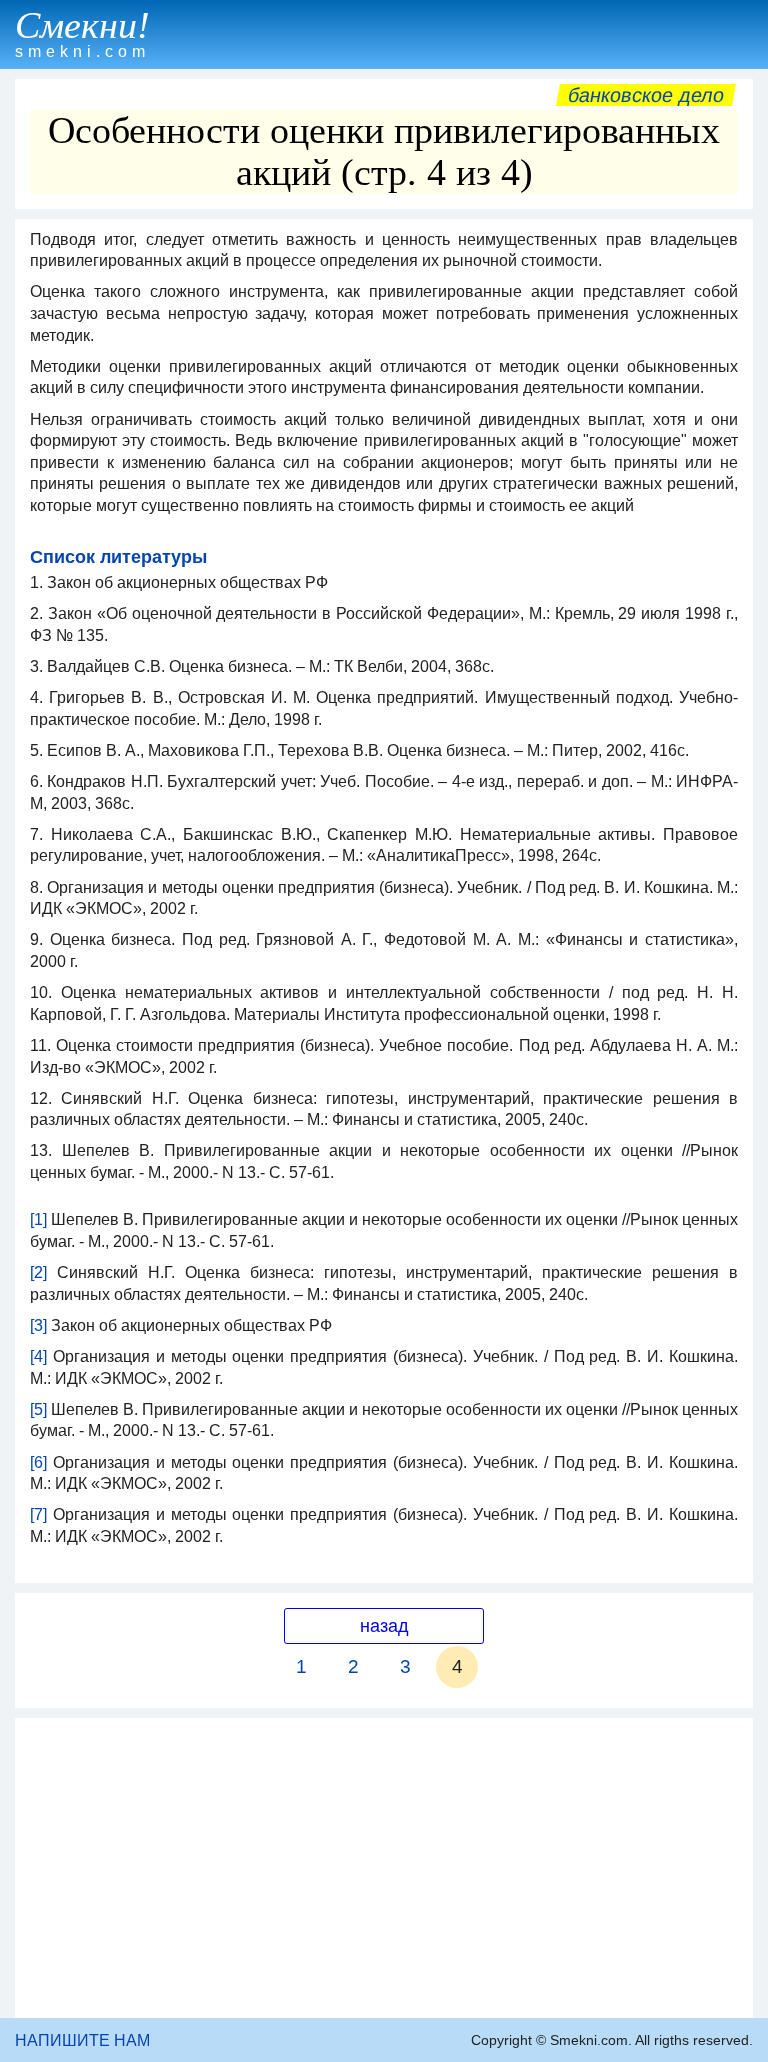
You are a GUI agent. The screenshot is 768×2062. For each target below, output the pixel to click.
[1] (38, 1219)
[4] (38, 1356)
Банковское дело (646, 95)
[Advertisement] (384, 1868)
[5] (38, 1409)
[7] (38, 1514)
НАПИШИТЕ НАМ (82, 2040)
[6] (38, 1462)
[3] (38, 1325)
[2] (38, 1272)
